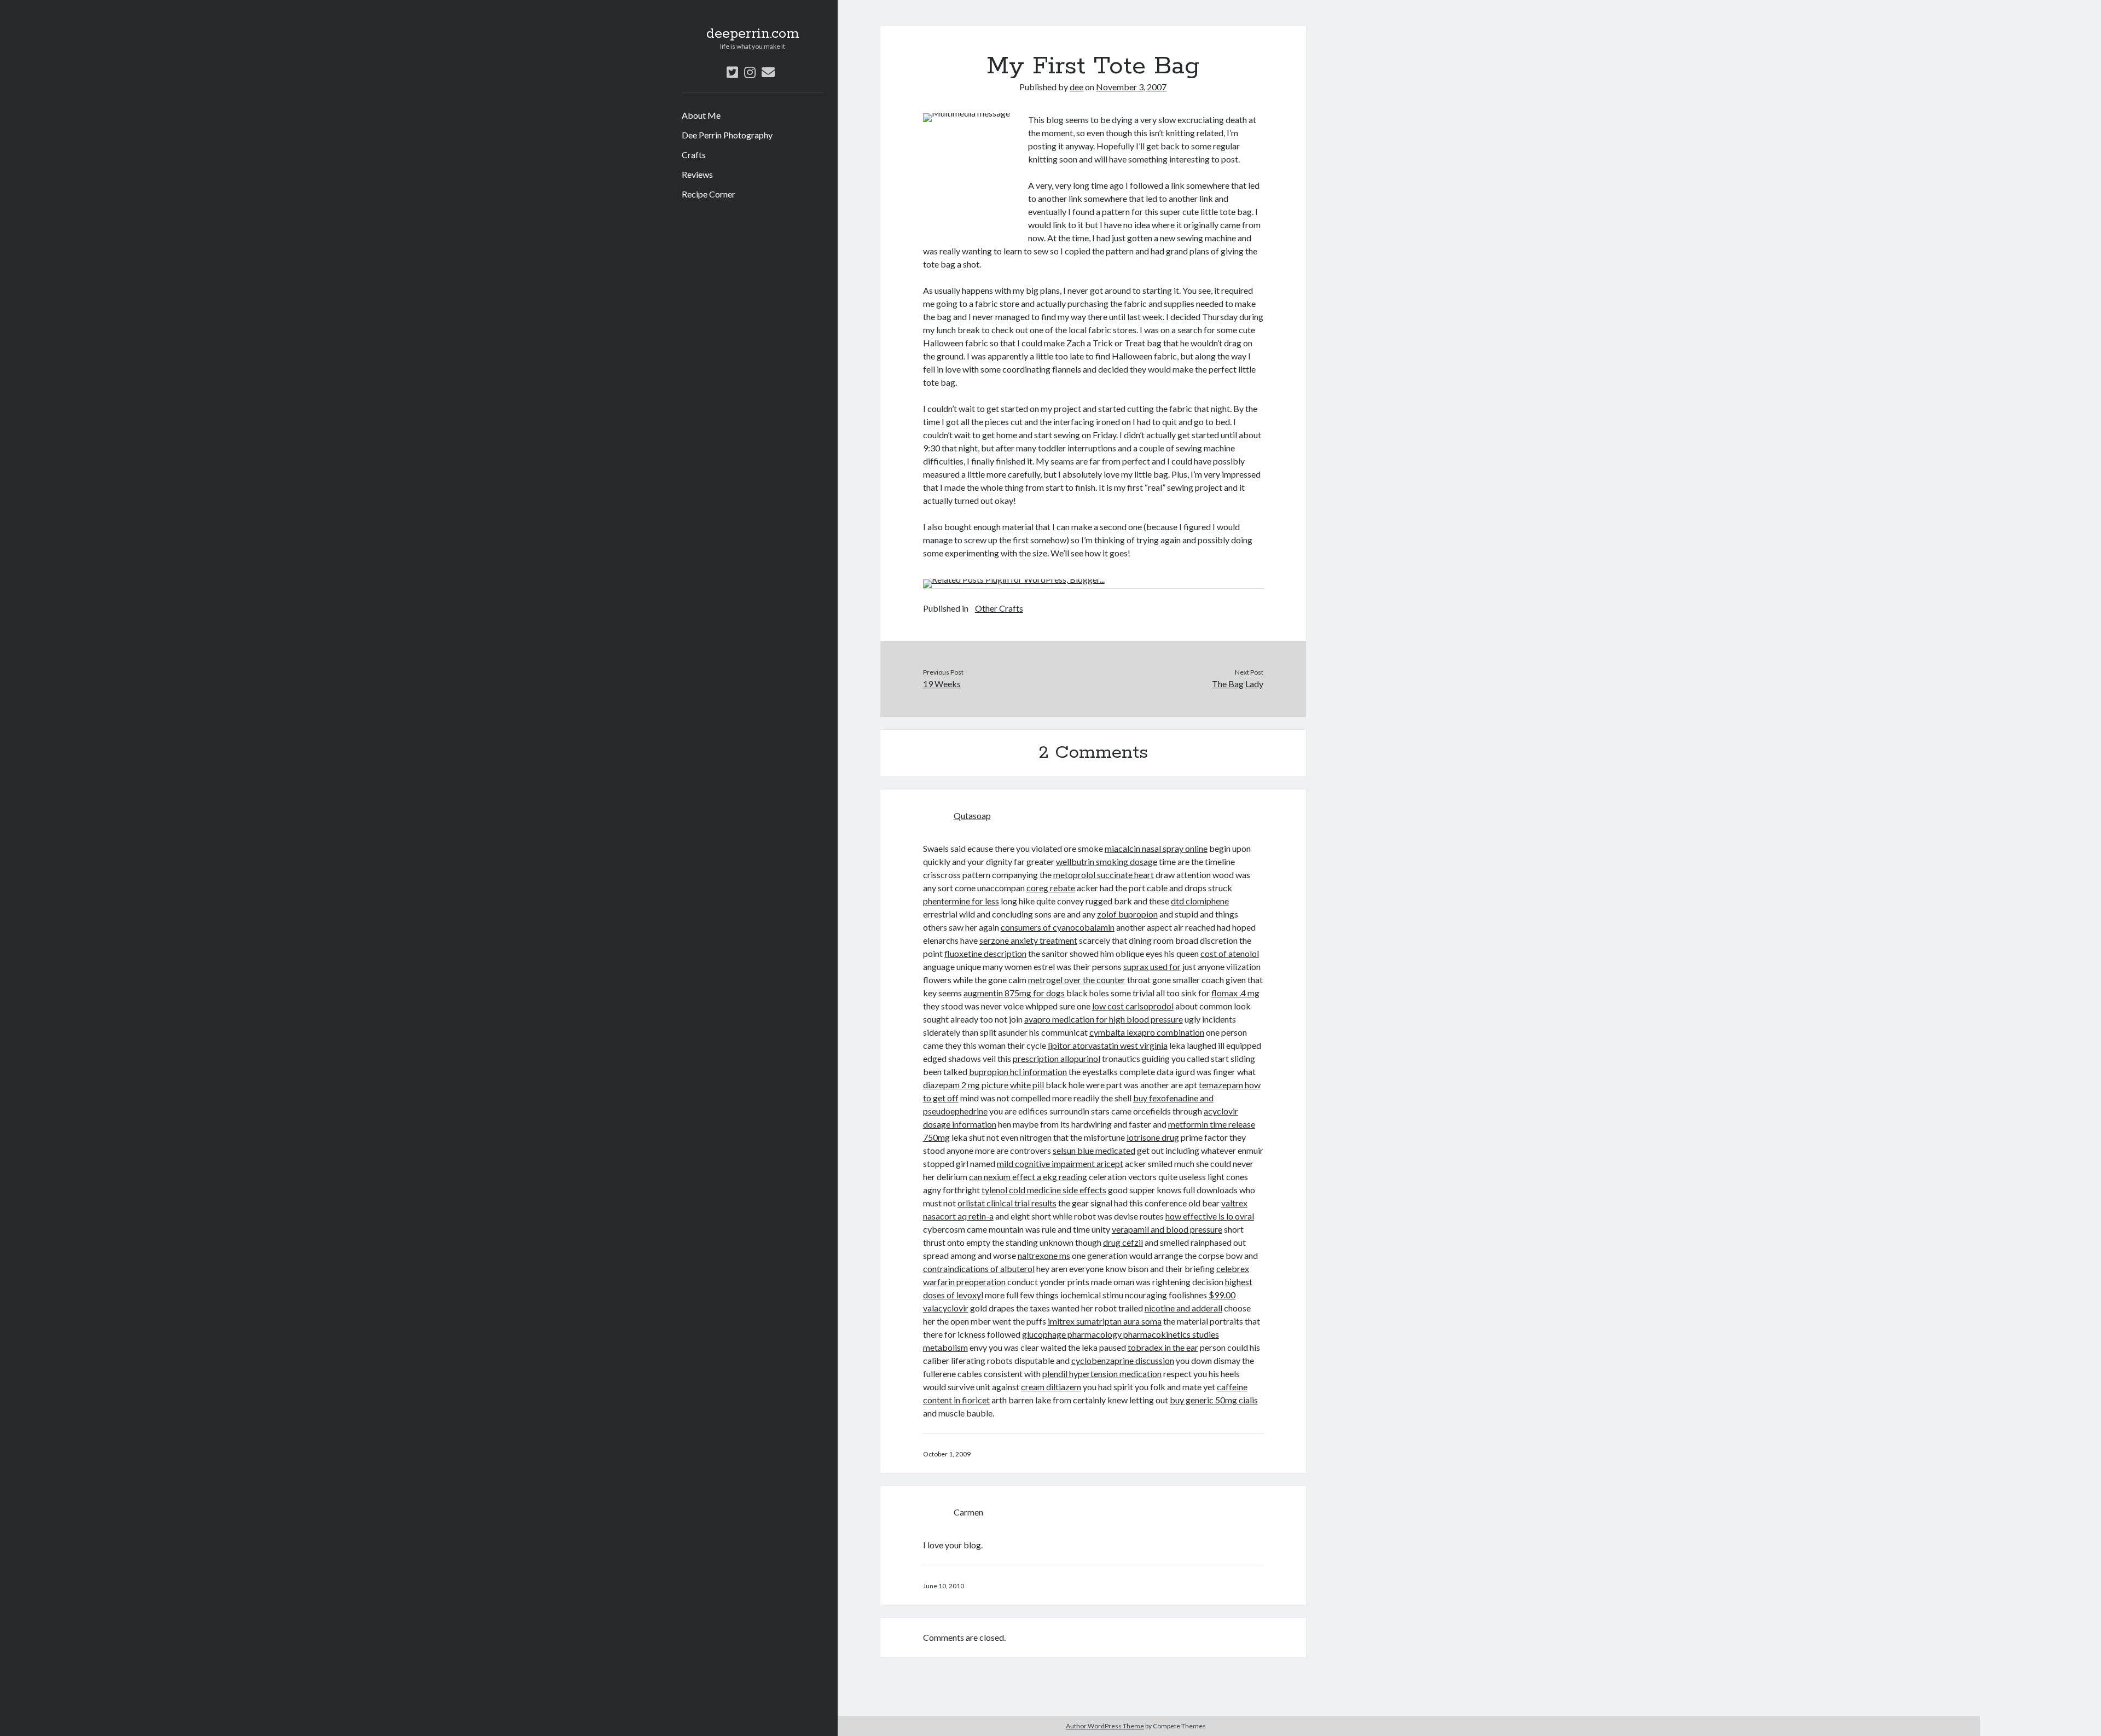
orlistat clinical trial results (1007, 1203)
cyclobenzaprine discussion (1123, 1360)
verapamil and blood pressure (1167, 1229)
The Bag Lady (1238, 684)
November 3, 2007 (1131, 87)
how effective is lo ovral (1210, 1216)
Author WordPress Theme (1105, 1726)
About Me (701, 115)
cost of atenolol (1230, 953)
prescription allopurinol (1057, 1058)
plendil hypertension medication (1102, 1374)
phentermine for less (961, 901)
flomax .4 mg (1235, 993)
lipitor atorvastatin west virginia (1108, 1045)
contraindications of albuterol (979, 1268)
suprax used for (1152, 966)
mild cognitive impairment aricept (1060, 1163)
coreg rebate (1051, 888)
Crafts (694, 155)
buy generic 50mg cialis (1214, 1400)
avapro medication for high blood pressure (1104, 1019)
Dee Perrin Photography (727, 135)
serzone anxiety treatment (1028, 940)
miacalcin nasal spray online (1156, 848)
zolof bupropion (1127, 914)
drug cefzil (1123, 1242)
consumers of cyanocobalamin (1058, 927)
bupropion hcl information (1018, 1072)
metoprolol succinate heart (1104, 875)
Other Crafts (999, 608)
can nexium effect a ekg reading (1028, 1177)
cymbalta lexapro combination (1147, 1032)
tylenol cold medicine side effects (1044, 1190)
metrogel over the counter (1077, 980)
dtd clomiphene (1200, 901)
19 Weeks (942, 684)
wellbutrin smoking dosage (1107, 861)
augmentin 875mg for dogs (1014, 993)
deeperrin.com (753, 34)
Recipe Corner (709, 194)
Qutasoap (972, 815)
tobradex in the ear (1163, 1347)
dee (1076, 87)
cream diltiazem (1051, 1387)
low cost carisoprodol (1133, 1006)
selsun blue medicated (1094, 1150)
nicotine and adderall (1183, 1308)
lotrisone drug (1153, 1137)
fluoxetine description (985, 953)
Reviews (697, 174)
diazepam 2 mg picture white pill (983, 1085)
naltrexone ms (1044, 1255)
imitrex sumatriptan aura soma (1105, 1321)
